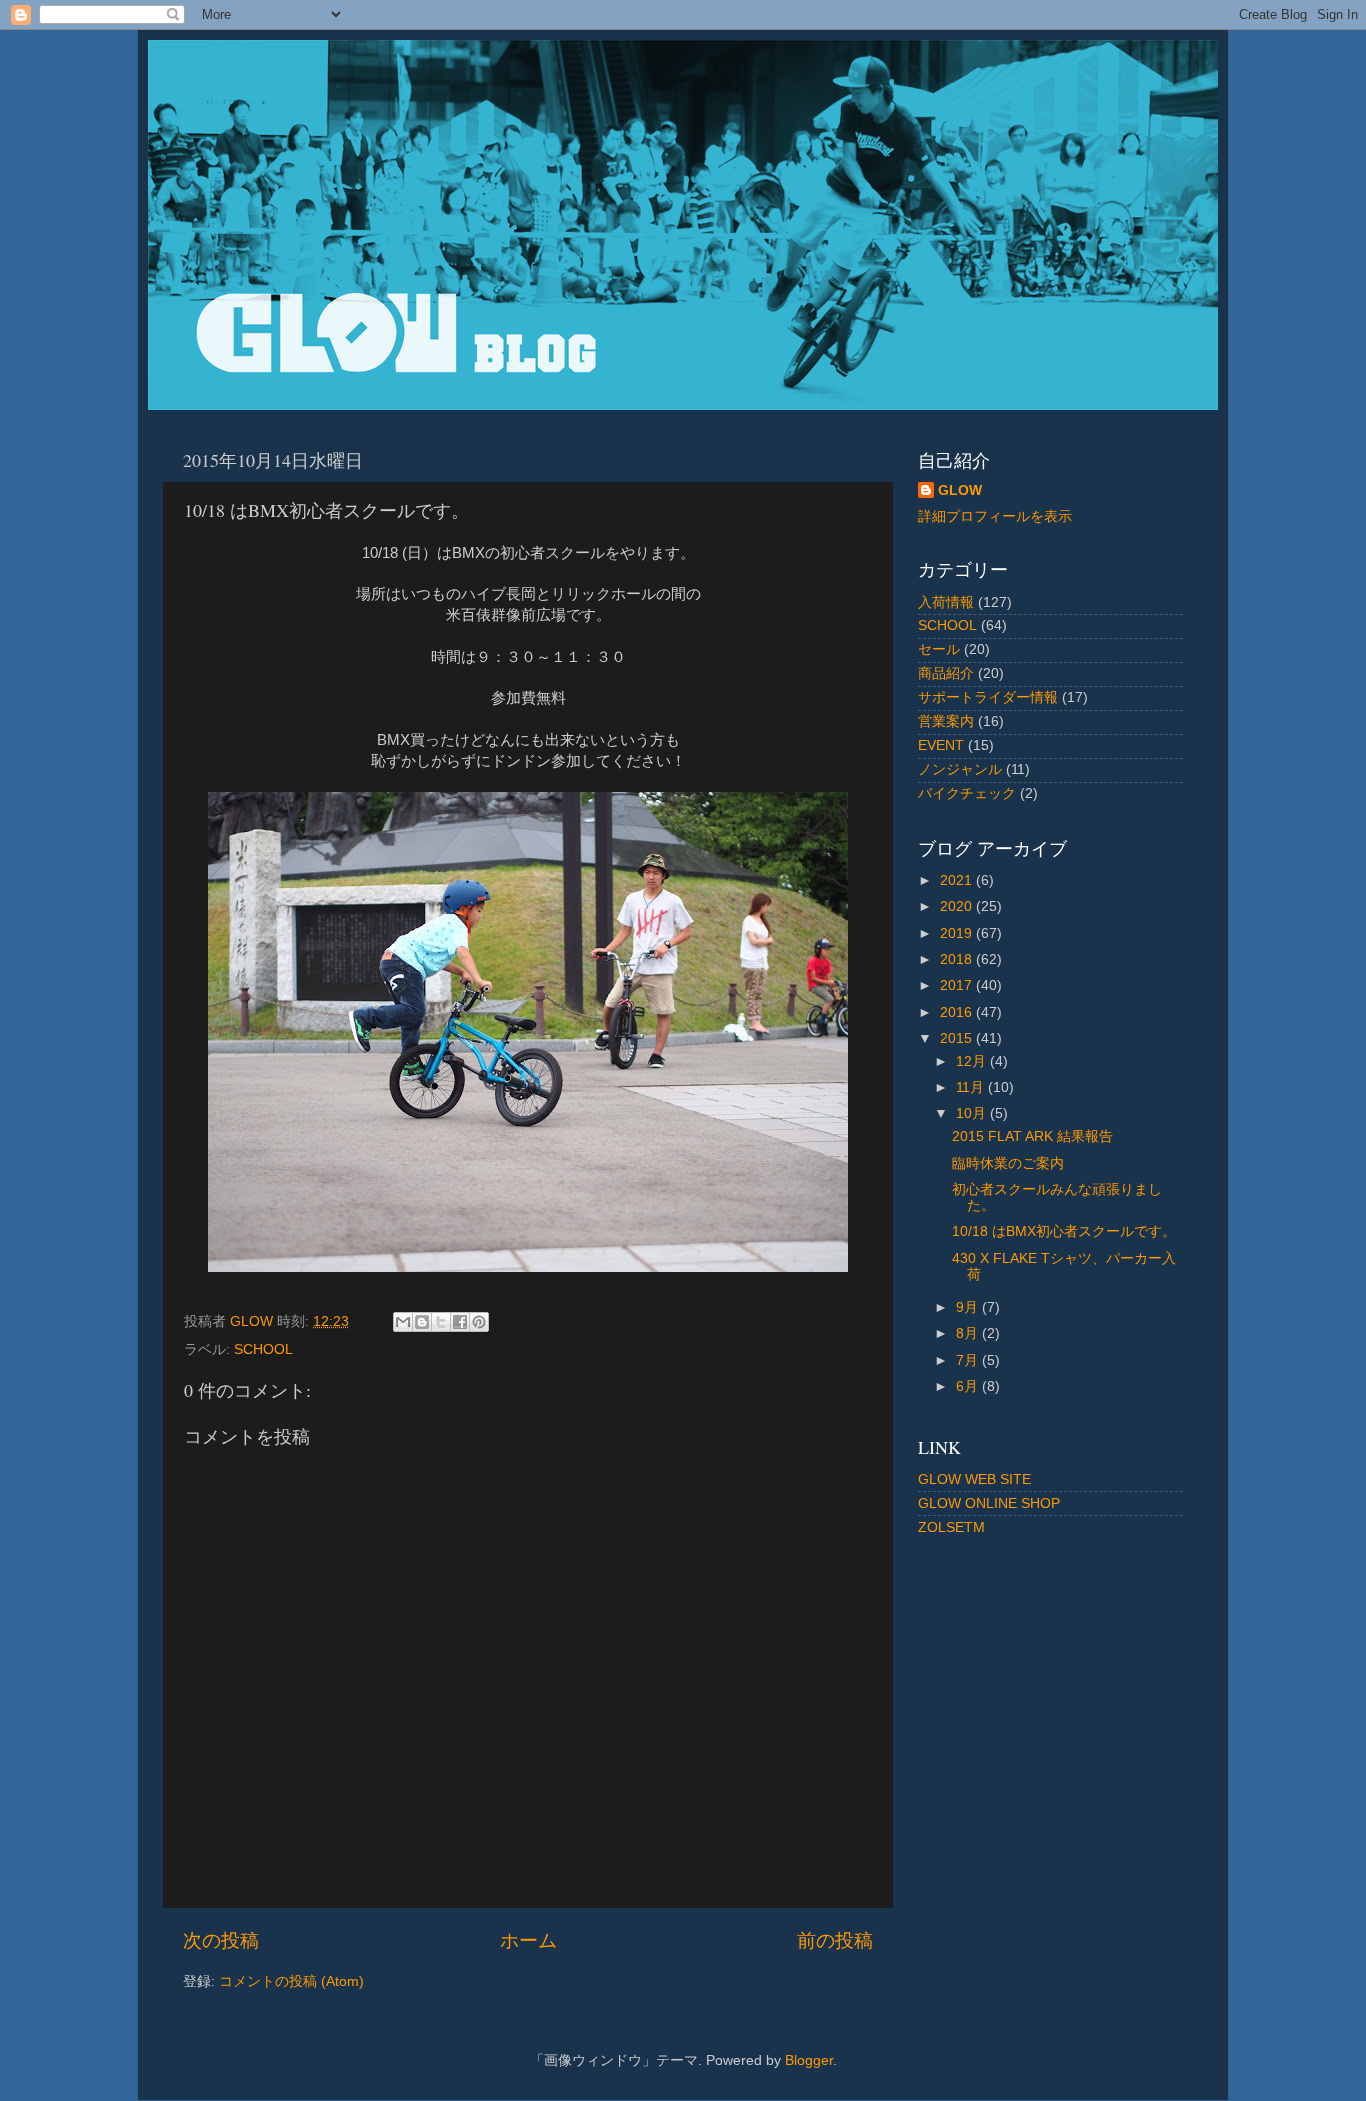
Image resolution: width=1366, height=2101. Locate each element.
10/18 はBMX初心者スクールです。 (1064, 1231)
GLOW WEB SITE (974, 1479)
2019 (958, 933)
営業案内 (946, 721)
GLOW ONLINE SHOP (989, 1503)
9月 (969, 1307)
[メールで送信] (403, 1322)
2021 (958, 880)
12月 (973, 1061)
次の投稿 (221, 1940)
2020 (958, 906)
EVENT (941, 745)
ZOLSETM (951, 1527)
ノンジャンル (960, 769)
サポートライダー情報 (988, 697)
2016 (958, 1012)
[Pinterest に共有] (479, 1322)
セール (939, 649)
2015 (958, 1038)
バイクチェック (967, 793)
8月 (969, 1333)
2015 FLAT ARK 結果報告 (1032, 1136)
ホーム (528, 1940)
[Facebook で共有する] (460, 1322)
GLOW (960, 490)
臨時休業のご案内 (1008, 1163)
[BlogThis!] (422, 1322)
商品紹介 (946, 673)
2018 (958, 959)
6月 (969, 1386)
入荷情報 (946, 602)
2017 (958, 985)
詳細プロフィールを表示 (995, 516)
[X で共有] (441, 1322)
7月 (969, 1360)
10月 (973, 1113)
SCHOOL (263, 1349)
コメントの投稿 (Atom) (291, 1981)
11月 (972, 1087)
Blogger (809, 2060)
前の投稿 (835, 1940)
